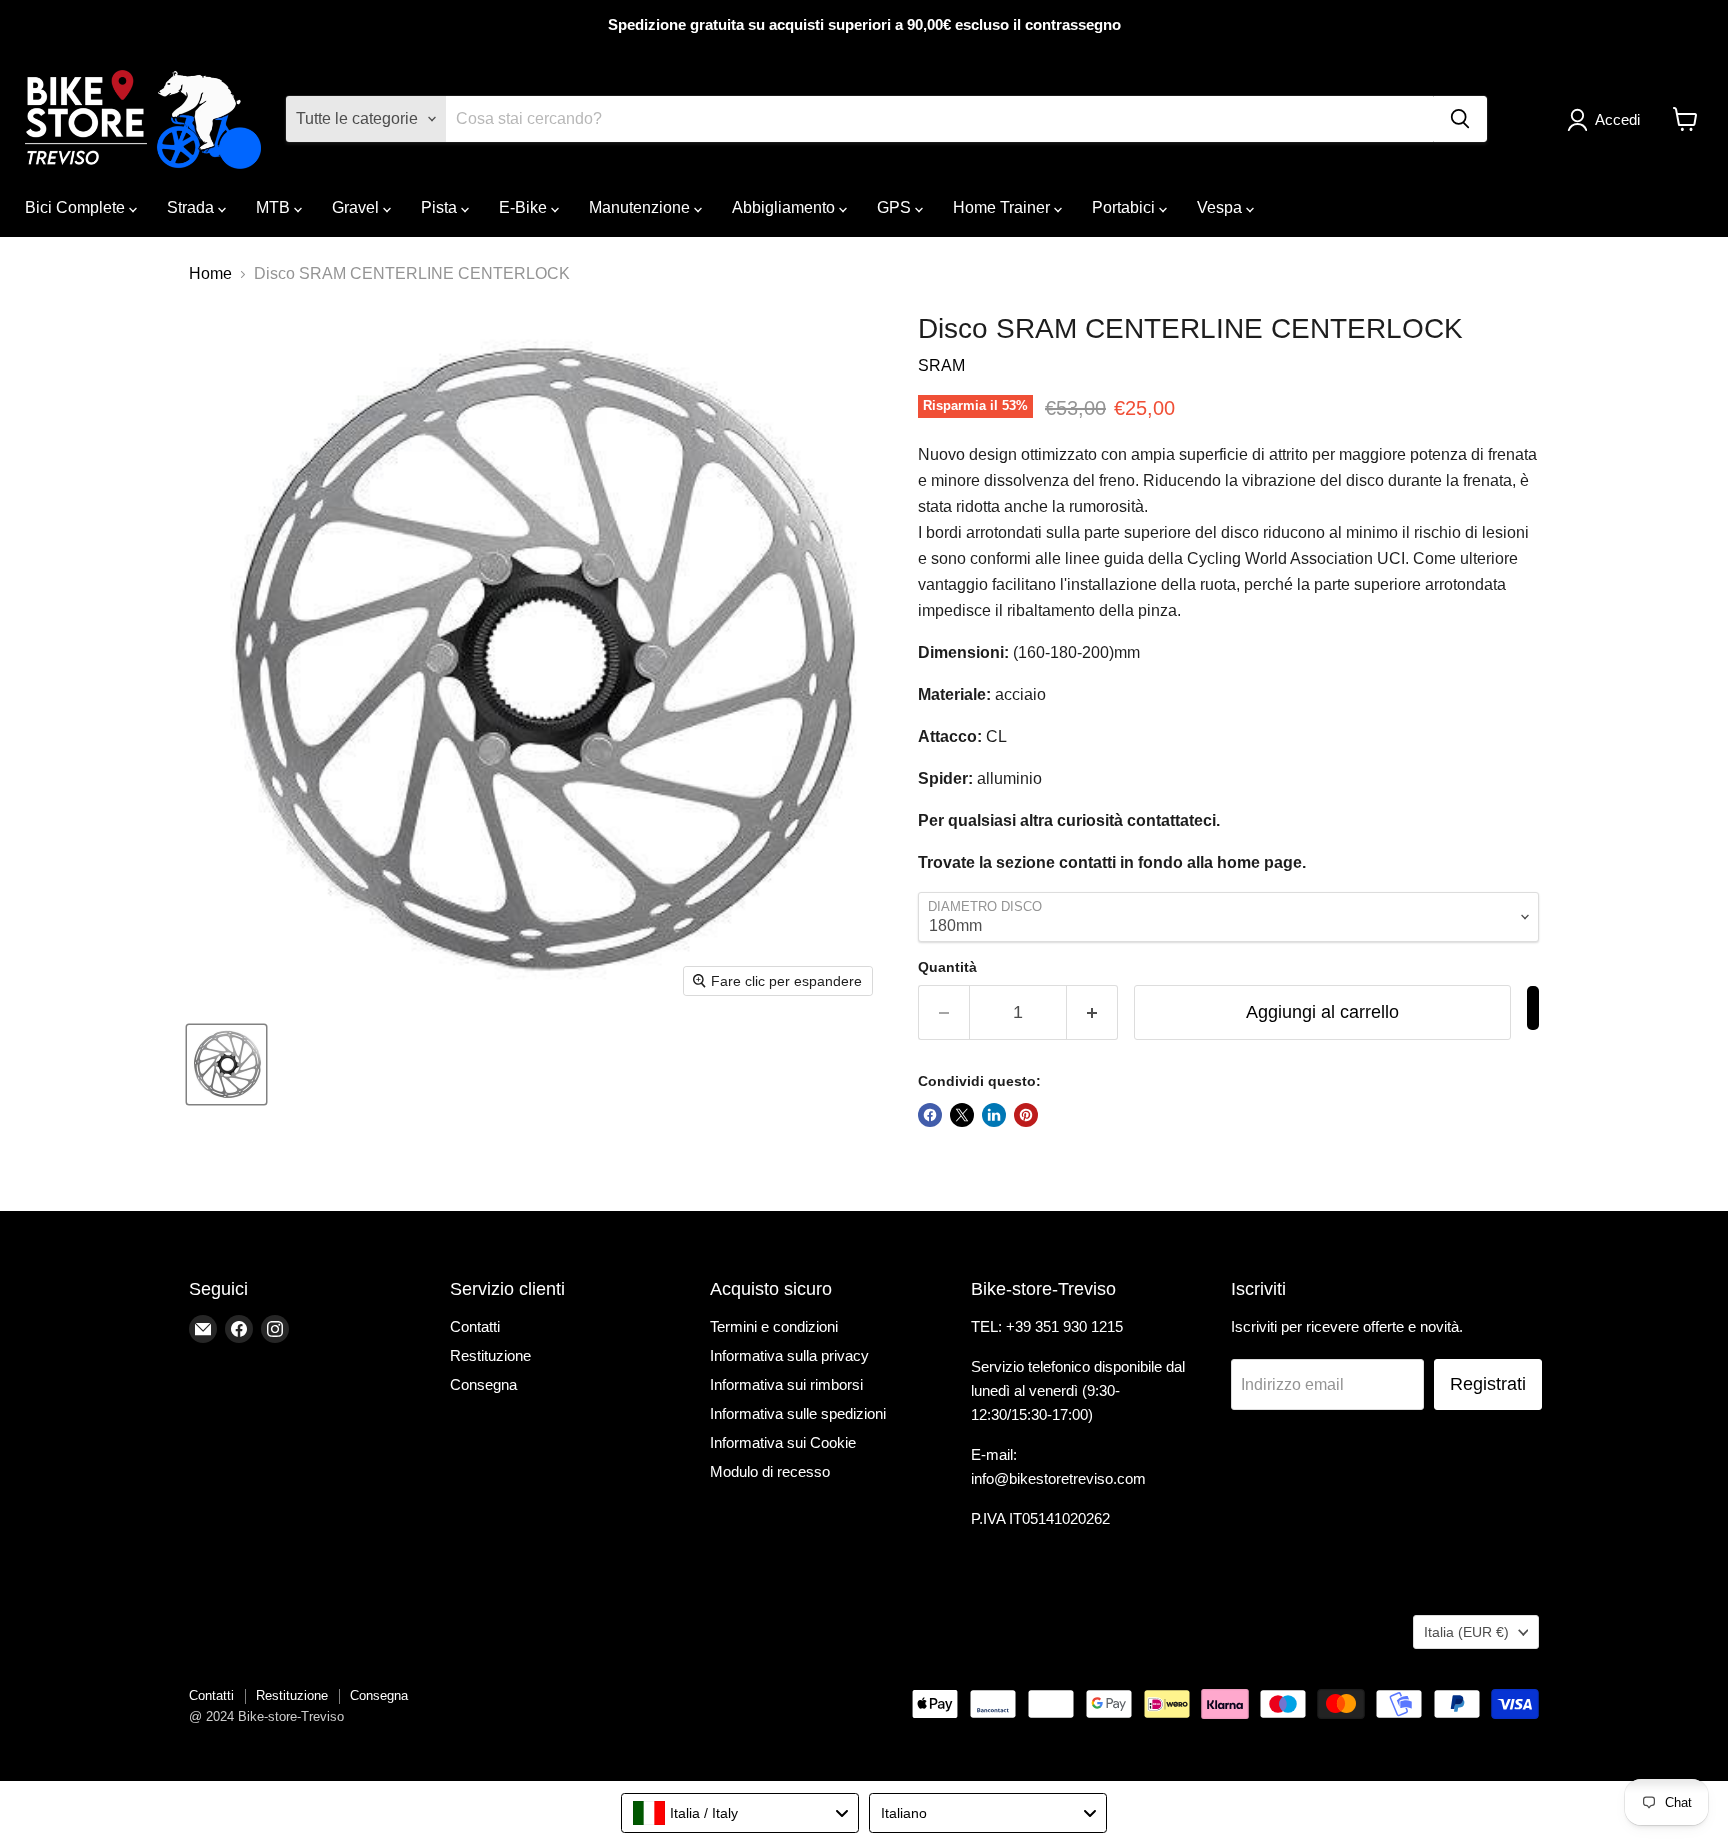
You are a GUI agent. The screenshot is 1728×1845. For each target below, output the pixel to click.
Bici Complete (77, 207)
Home (210, 273)
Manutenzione (641, 207)
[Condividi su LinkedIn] (994, 1115)
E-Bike (525, 207)
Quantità (947, 967)
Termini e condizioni (774, 1326)
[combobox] (740, 1813)
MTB (275, 207)
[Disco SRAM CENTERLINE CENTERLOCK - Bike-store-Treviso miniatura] (226, 1064)
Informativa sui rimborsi (786, 1384)
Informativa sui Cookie (783, 1442)
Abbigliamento (785, 207)
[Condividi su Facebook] (930, 1115)
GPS (896, 207)
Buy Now (1533, 1008)
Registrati (1488, 1384)
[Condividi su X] (962, 1115)
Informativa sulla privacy (789, 1355)
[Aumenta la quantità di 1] (1092, 1012)
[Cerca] (1460, 119)
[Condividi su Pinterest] (1026, 1115)
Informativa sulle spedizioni (798, 1413)
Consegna (483, 1384)
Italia (1466, 1632)
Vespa (1221, 207)
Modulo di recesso (770, 1471)
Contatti (475, 1326)
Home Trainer (1003, 207)
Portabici (1125, 207)
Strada (192, 207)
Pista (441, 207)
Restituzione (490, 1355)
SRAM (941, 365)
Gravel (357, 207)
